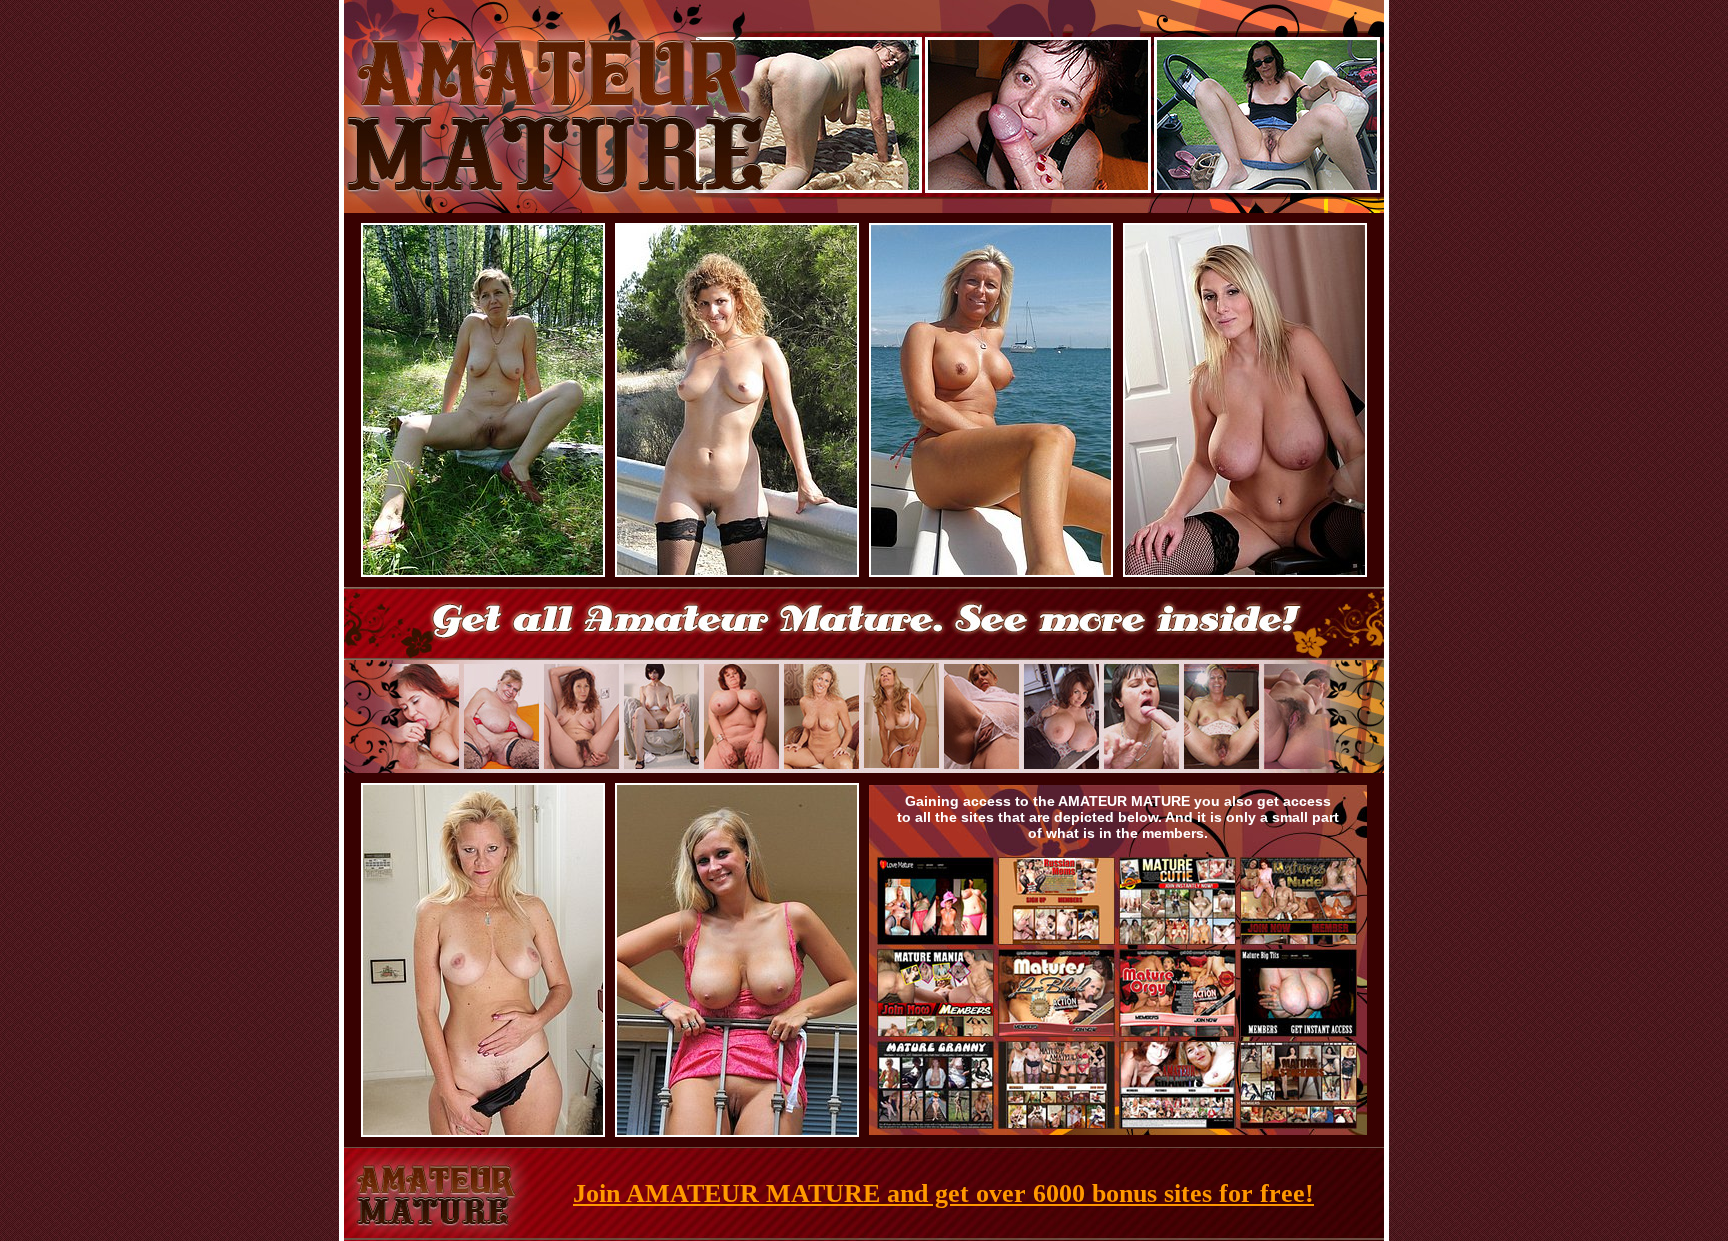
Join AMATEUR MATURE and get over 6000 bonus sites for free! (943, 1193)
